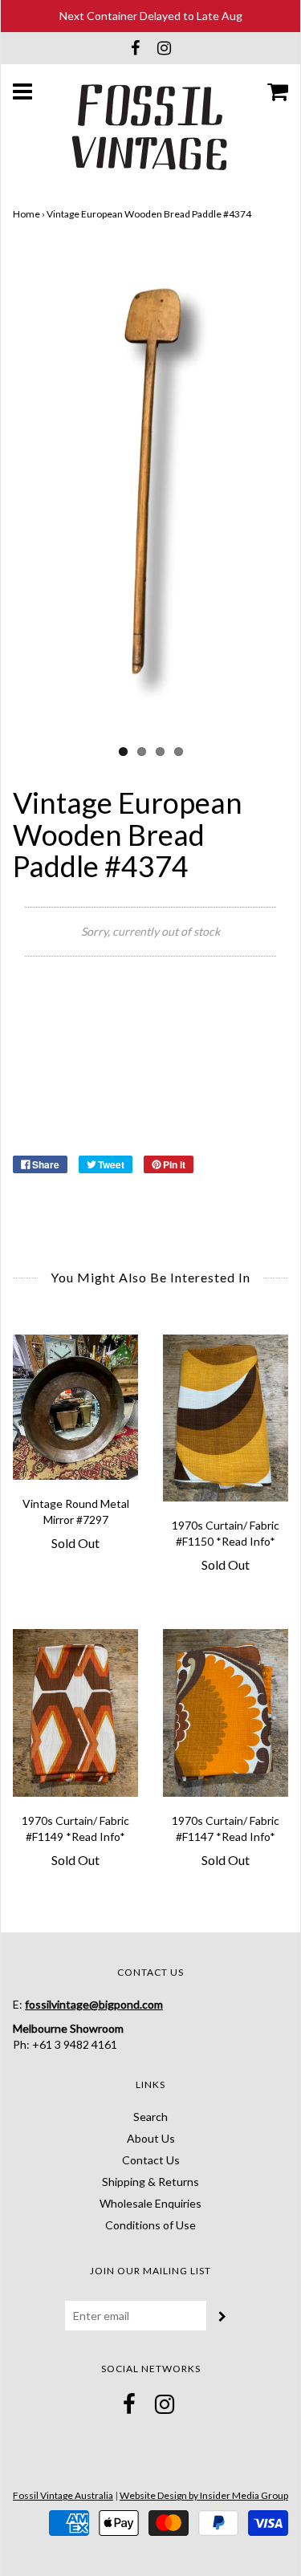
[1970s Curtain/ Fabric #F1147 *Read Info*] (226, 1713)
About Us (151, 2138)
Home (26, 214)
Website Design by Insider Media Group (204, 2495)
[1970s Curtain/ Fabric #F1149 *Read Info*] (76, 1713)
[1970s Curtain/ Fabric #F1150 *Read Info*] (226, 1418)
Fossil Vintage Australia (63, 2495)
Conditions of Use (150, 2225)
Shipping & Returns (150, 2182)
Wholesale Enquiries (150, 2203)
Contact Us (151, 2160)
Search (150, 2117)
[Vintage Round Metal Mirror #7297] (76, 1407)
